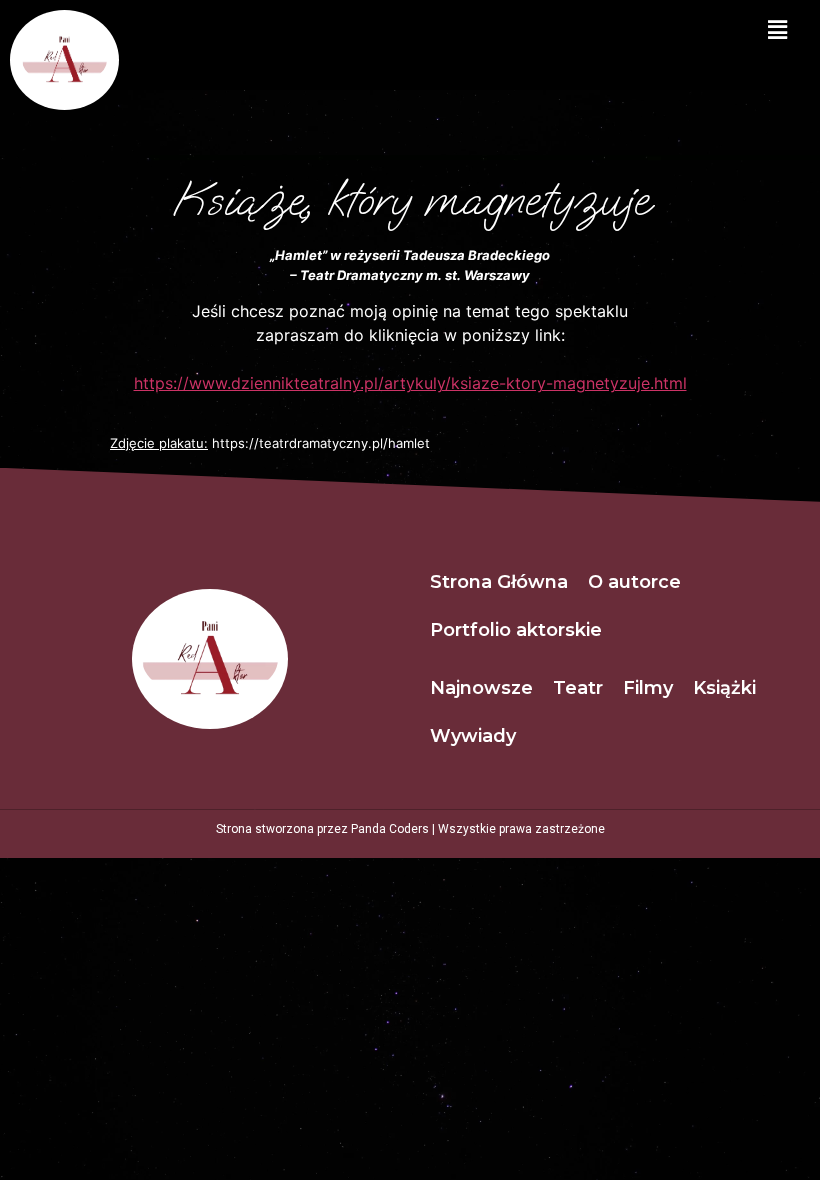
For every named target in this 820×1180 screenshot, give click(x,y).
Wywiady (473, 736)
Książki (724, 688)
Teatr (578, 688)
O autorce (634, 582)
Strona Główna (499, 582)
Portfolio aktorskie (516, 630)
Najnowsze (481, 688)
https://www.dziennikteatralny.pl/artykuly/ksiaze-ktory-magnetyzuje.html (410, 383)
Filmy (648, 688)
